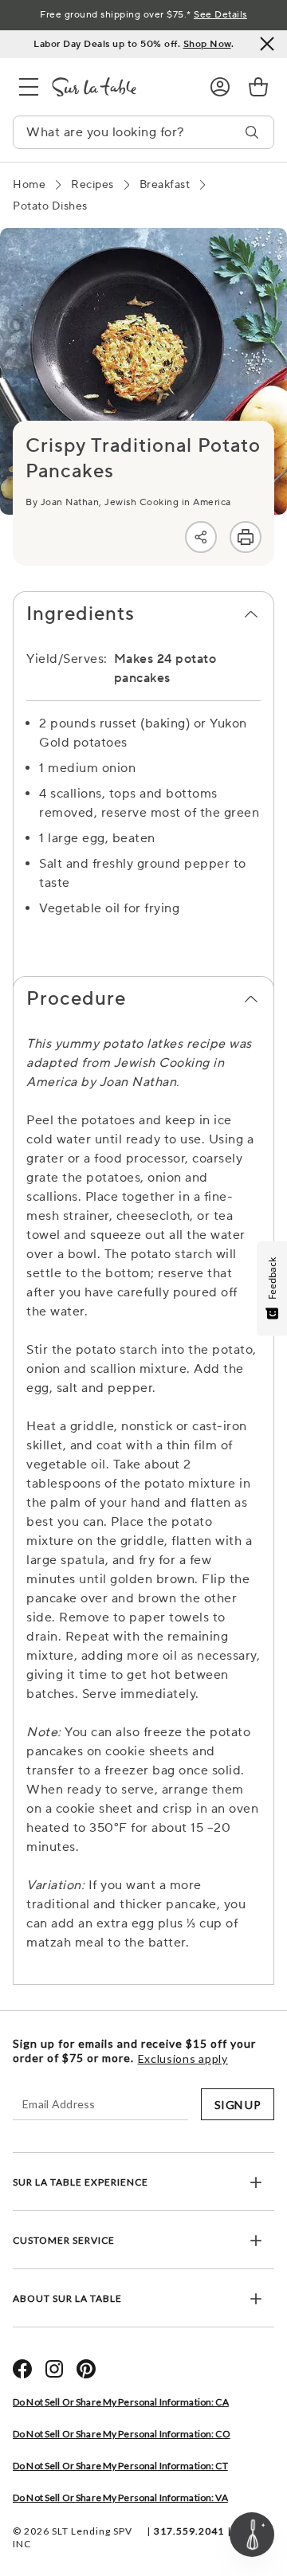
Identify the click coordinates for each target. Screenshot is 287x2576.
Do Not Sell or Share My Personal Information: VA (120, 2498)
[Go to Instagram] (54, 2369)
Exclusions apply (183, 2059)
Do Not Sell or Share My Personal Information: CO (122, 2434)
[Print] (246, 537)
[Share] (201, 537)
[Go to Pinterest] (86, 2369)
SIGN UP (238, 2105)
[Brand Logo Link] (118, 87)
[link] (258, 87)
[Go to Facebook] (22, 2369)
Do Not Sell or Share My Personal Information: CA (121, 2402)
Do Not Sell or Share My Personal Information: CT (120, 2466)
